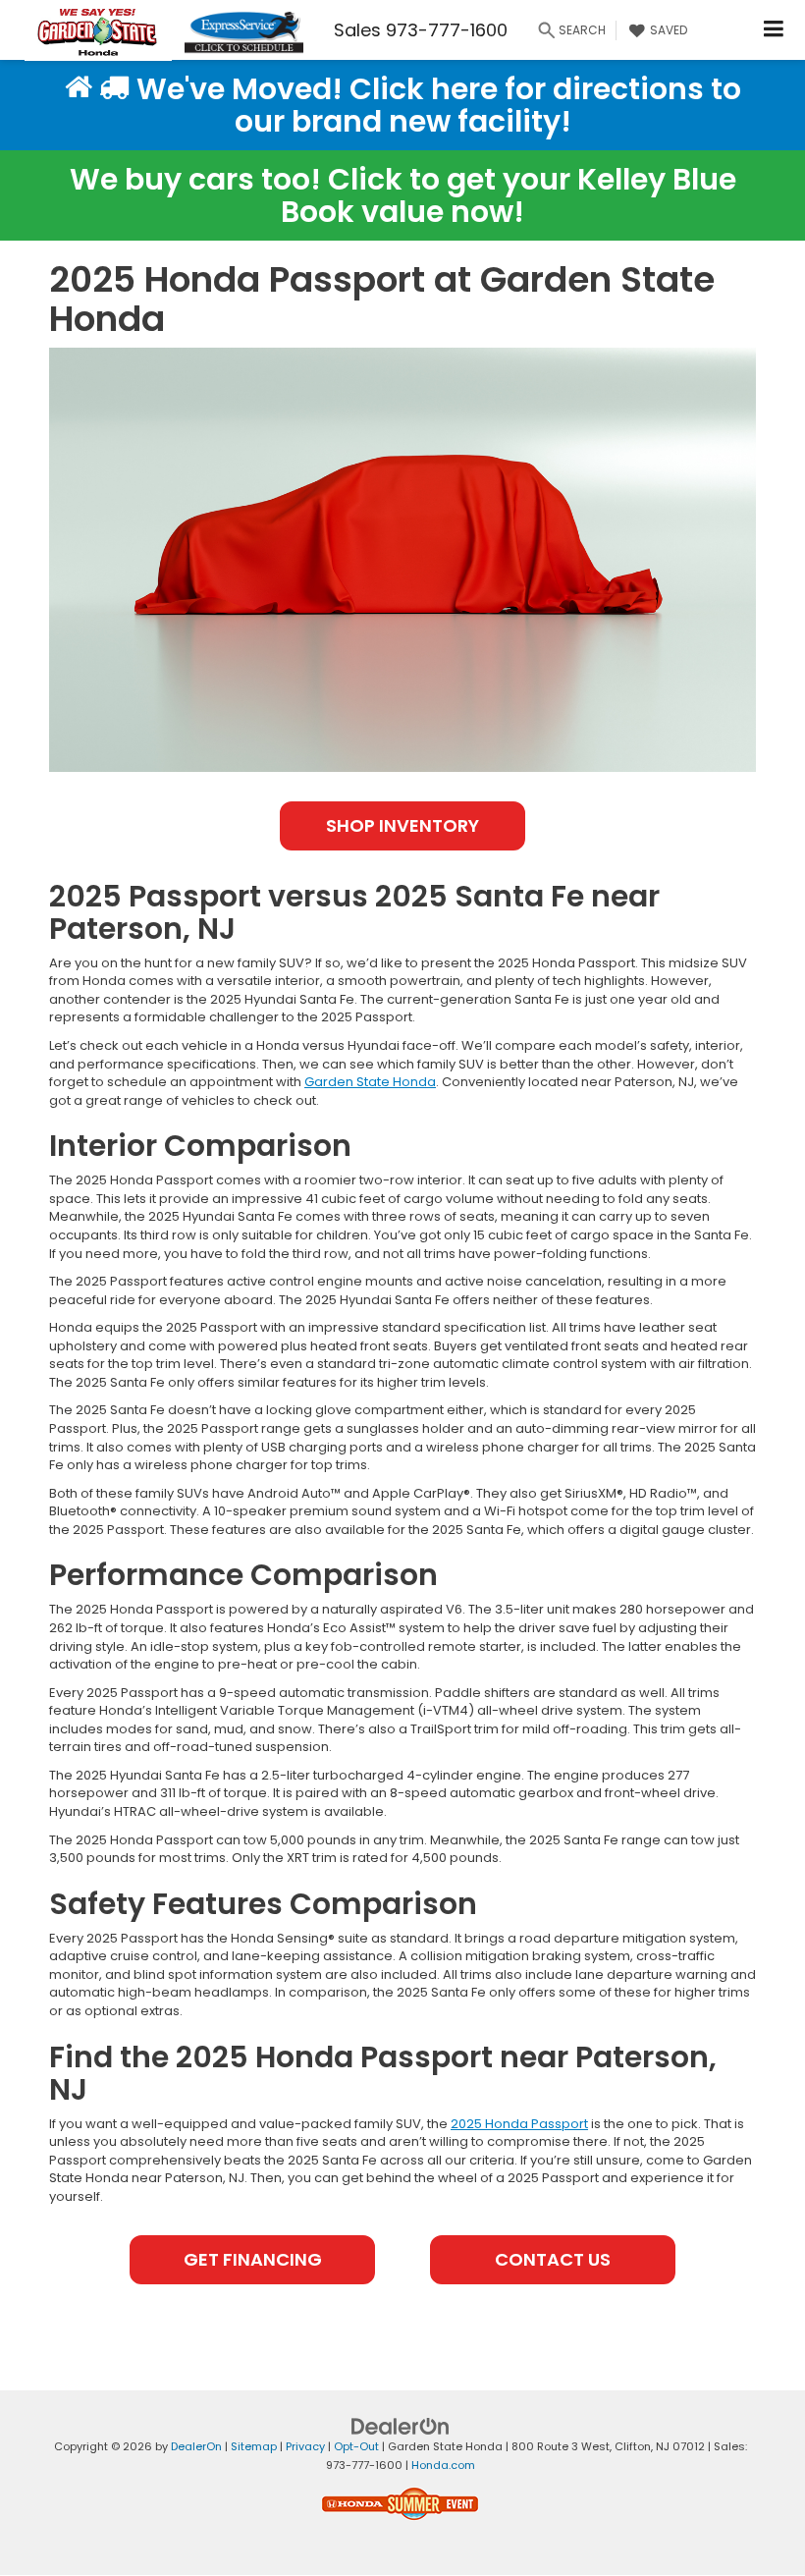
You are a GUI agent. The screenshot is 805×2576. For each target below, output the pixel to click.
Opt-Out (356, 2446)
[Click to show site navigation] (774, 30)
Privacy (305, 2446)
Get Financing (253, 2259)
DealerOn (196, 2446)
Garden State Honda (370, 1082)
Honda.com (443, 2465)
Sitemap (254, 2446)
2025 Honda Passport (519, 2124)
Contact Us (553, 2259)
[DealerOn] (401, 2426)
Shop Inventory (402, 825)
